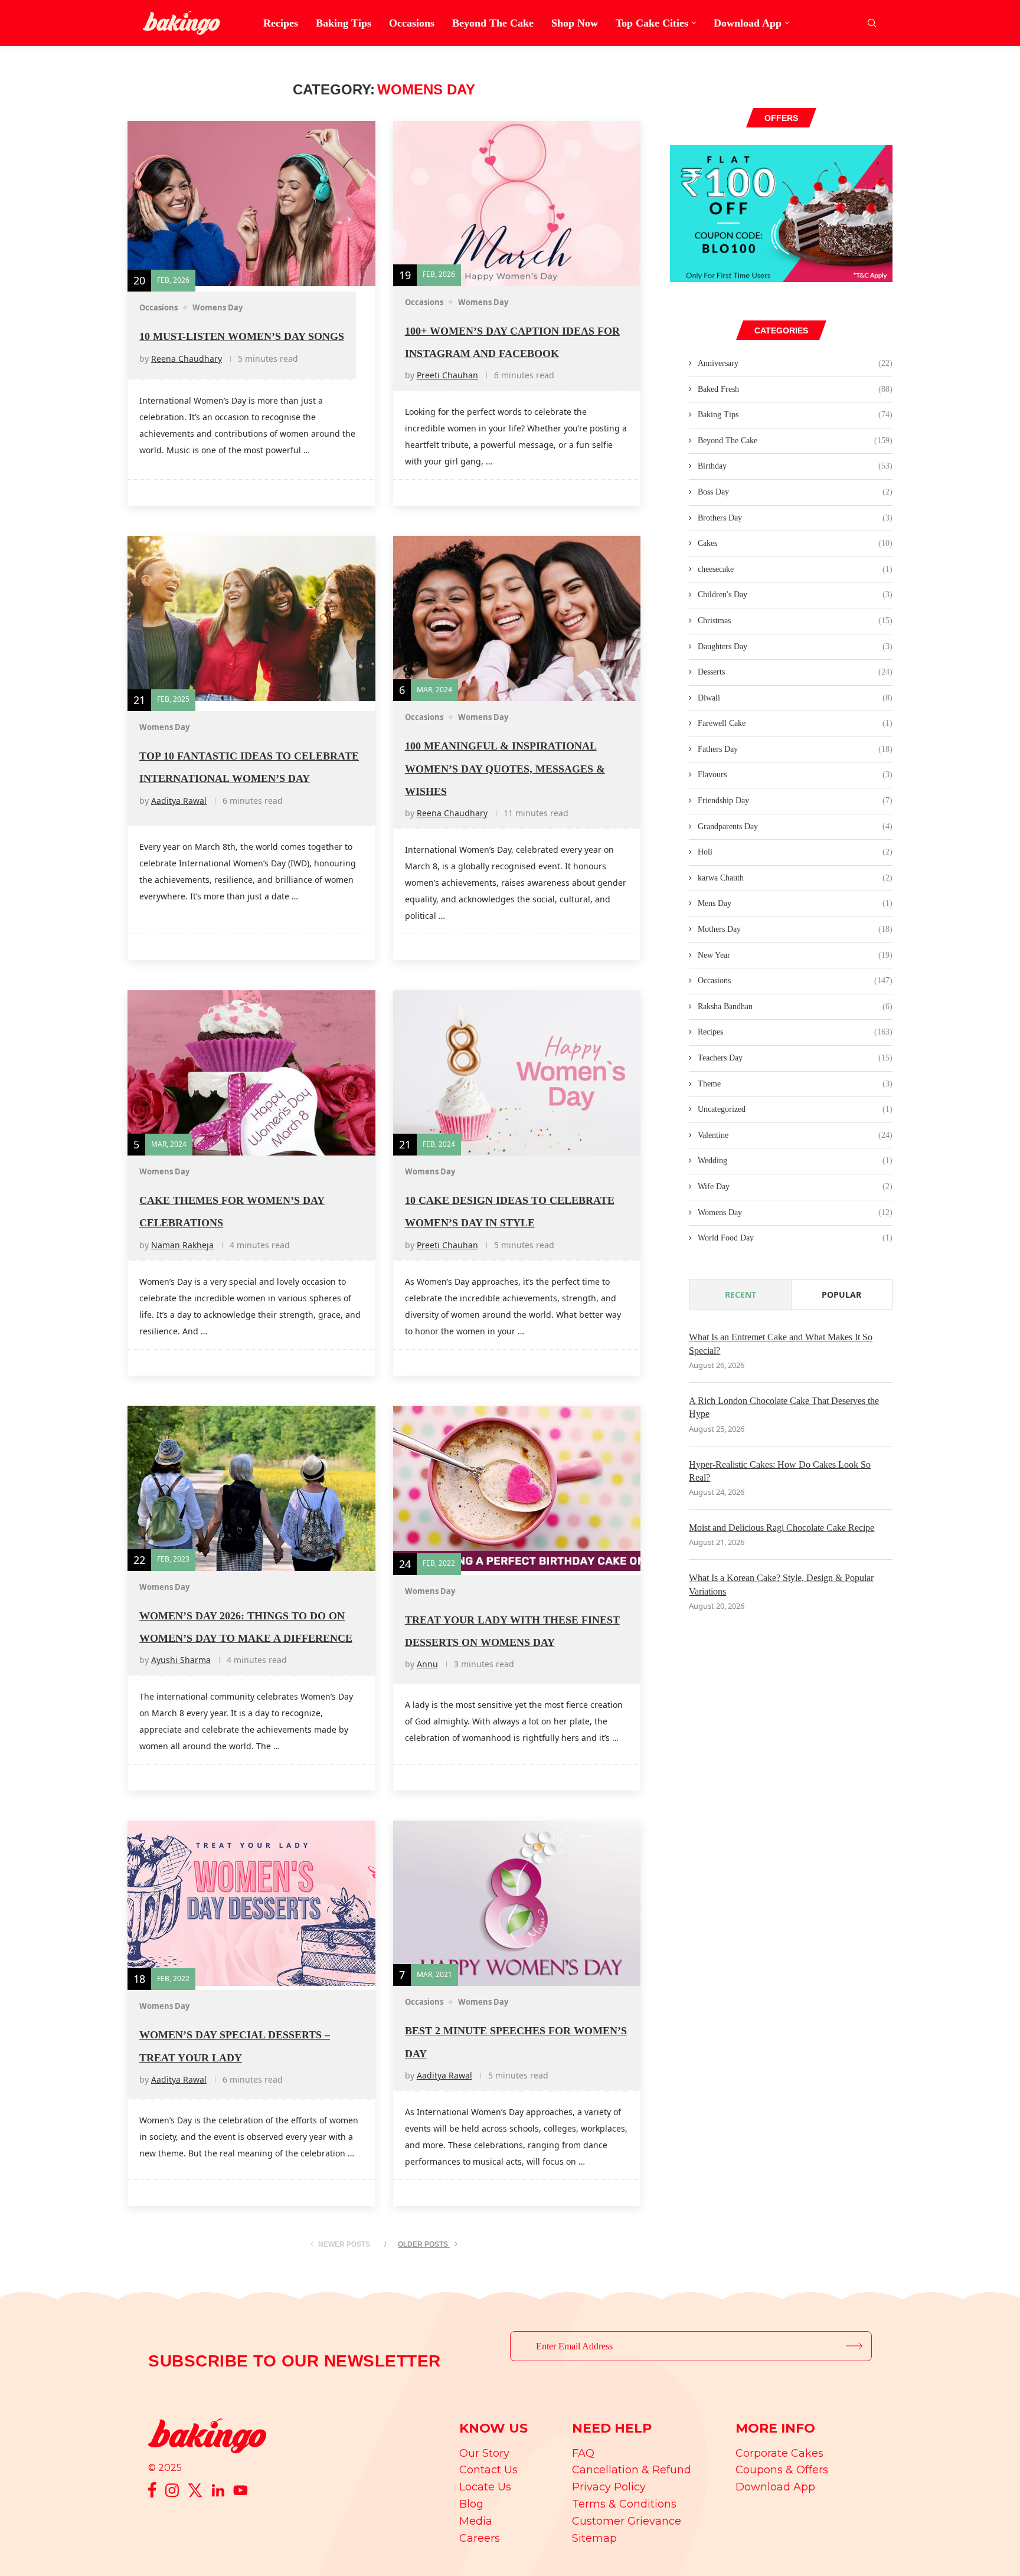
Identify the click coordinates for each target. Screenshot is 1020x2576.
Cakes (795, 543)
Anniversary (795, 363)
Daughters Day (795, 647)
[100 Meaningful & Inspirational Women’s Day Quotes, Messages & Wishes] (517, 618)
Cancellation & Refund (632, 2470)
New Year (795, 955)
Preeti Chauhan (447, 375)
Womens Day (795, 1212)
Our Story (484, 2453)
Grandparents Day (795, 827)
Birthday (795, 466)
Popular (841, 1294)
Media (476, 2521)
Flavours (795, 775)
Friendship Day (795, 801)
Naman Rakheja (182, 1245)
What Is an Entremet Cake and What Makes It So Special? (781, 1343)
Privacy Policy (609, 2487)
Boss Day (795, 492)
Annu (427, 1664)
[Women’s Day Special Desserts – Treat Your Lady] (251, 1903)
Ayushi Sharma (181, 1660)
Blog (471, 2504)
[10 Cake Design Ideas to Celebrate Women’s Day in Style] (517, 1073)
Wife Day (795, 1186)
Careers (480, 2538)
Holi (795, 852)
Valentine (795, 1135)
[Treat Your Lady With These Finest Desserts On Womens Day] (517, 1488)
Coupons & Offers (782, 2470)
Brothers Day (795, 518)
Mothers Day (795, 929)
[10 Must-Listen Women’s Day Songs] (251, 204)
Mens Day (795, 903)
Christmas (795, 621)
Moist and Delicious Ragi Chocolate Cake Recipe (782, 1528)
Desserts (795, 672)
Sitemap (594, 2538)
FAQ (583, 2453)
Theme (795, 1084)
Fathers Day (795, 749)
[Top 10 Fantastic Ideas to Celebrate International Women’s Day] (251, 618)
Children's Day (795, 595)
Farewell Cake (795, 723)
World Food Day (795, 1238)
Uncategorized (795, 1109)
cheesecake (795, 569)
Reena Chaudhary (187, 359)
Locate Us (485, 2487)
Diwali (795, 698)
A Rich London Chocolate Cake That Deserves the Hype (784, 1407)
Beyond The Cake (493, 23)
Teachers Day (795, 1058)
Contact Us (488, 2470)
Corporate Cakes (779, 2453)
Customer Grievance (627, 2521)
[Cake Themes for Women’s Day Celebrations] (251, 1073)
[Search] (872, 23)
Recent (741, 1294)
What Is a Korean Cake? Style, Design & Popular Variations (781, 1584)
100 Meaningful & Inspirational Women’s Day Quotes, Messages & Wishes (505, 769)
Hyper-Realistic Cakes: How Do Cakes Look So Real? (780, 1471)
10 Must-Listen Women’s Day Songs (242, 336)
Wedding (795, 1161)
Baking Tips (344, 23)
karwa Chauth (795, 878)
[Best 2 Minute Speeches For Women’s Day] (517, 1903)
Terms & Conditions (624, 2504)
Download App (748, 23)
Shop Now (575, 23)
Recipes (281, 23)
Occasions (412, 23)
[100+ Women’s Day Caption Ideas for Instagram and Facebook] (517, 204)
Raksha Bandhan (795, 1006)
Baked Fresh (795, 389)
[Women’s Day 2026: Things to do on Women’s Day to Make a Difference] (251, 1488)
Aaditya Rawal (179, 801)
